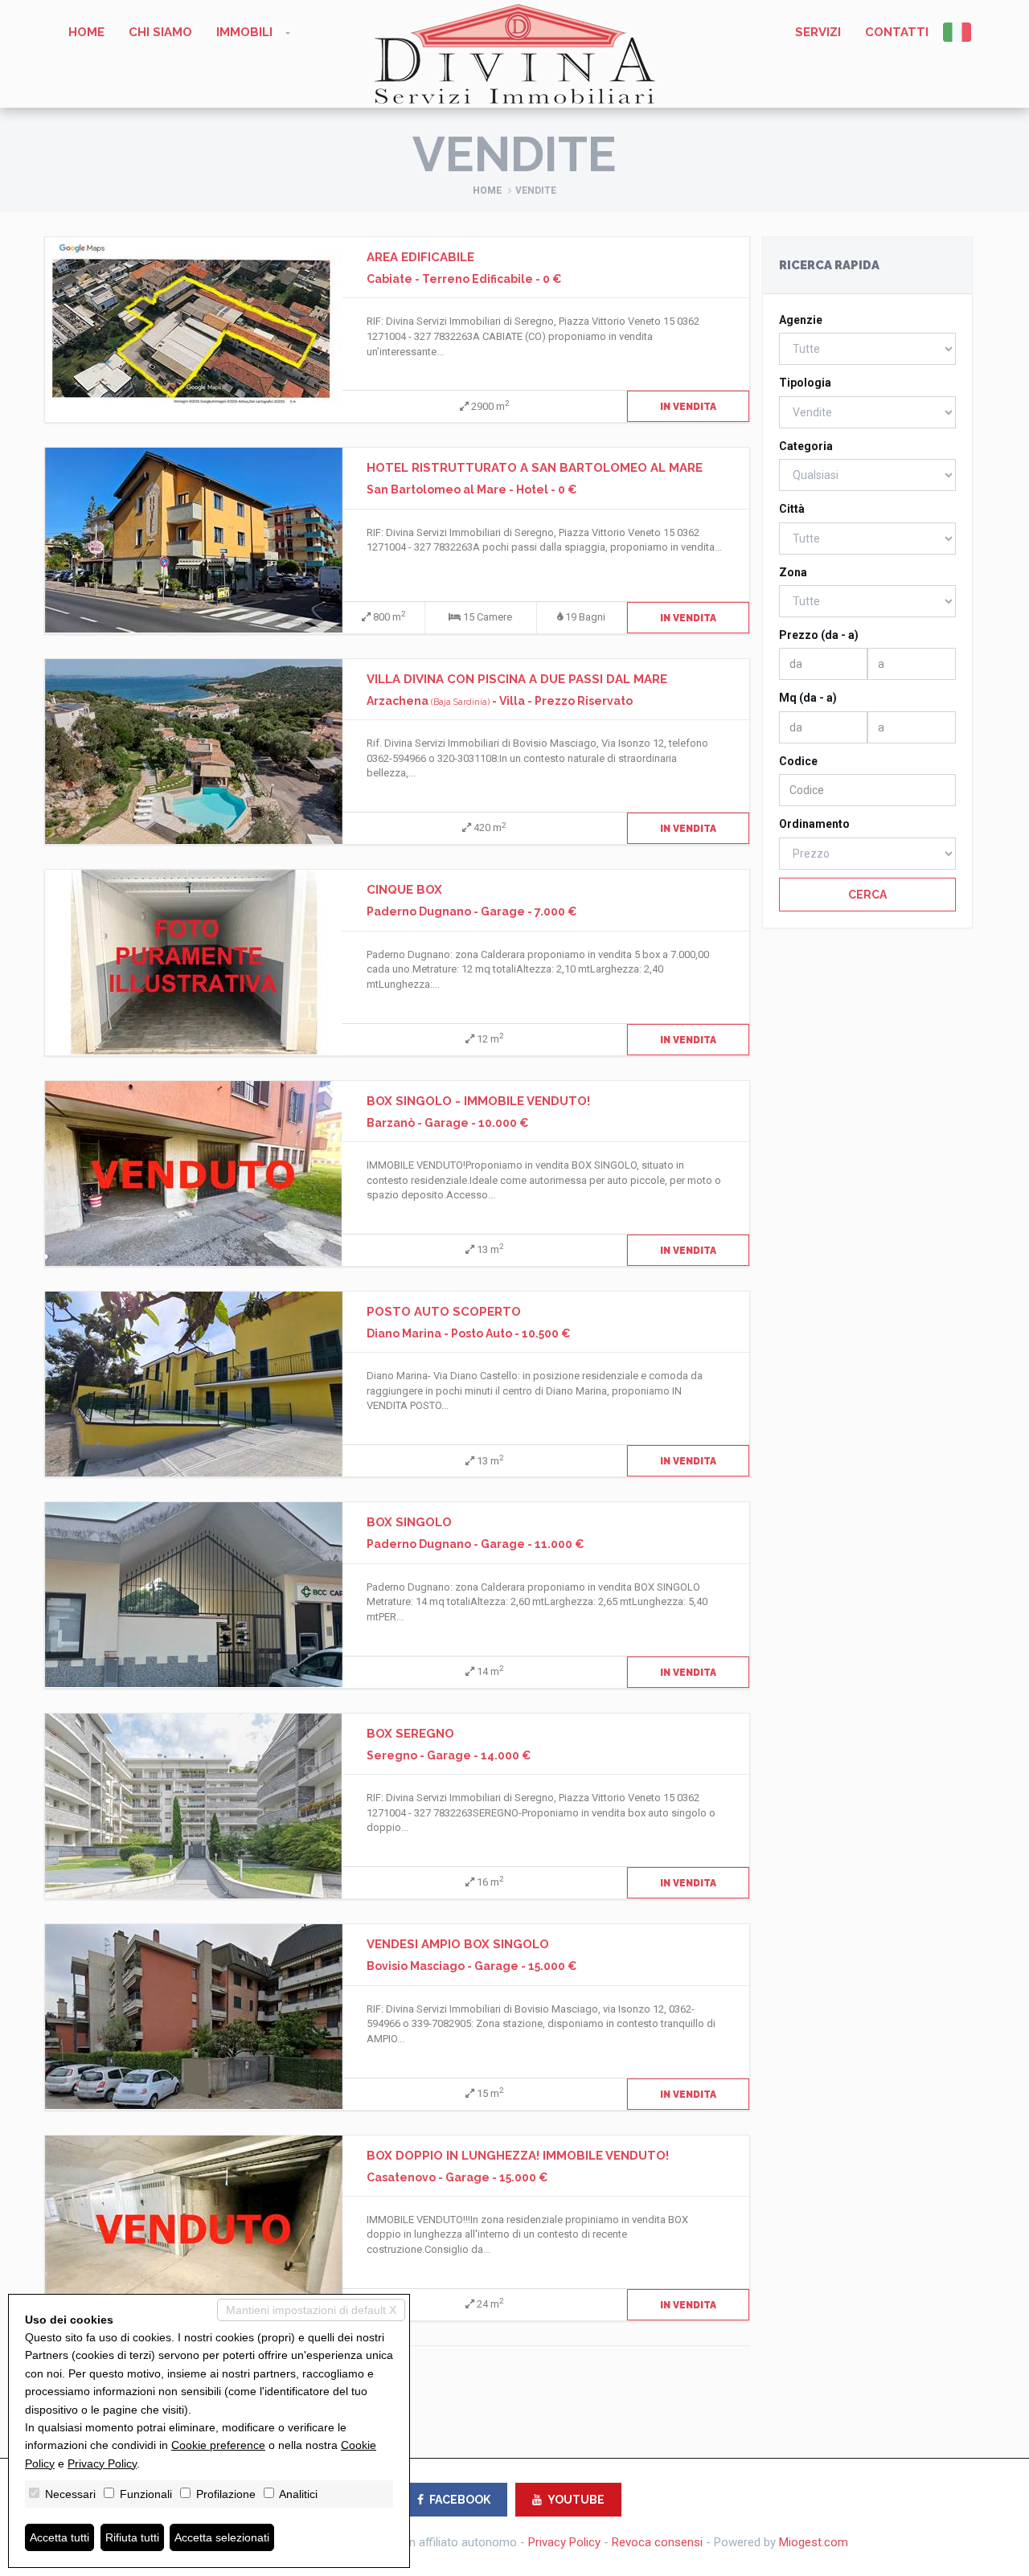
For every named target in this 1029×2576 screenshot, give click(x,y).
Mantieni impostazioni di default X (311, 2310)
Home (86, 32)
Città (792, 509)
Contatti (897, 32)
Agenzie (801, 320)
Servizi (818, 32)
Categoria (806, 446)
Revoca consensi (657, 2542)
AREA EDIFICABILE (420, 257)
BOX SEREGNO (410, 1734)
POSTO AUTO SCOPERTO (444, 1312)
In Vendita (688, 407)
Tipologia (805, 383)
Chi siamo (160, 32)
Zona (793, 572)
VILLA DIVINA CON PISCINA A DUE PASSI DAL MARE (517, 679)
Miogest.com (814, 2542)
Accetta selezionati (222, 2537)
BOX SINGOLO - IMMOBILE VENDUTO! (478, 1101)
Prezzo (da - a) (819, 635)
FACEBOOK (460, 2500)
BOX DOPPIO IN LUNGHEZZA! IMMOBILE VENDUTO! (518, 2156)
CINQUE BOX (404, 890)
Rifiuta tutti (132, 2537)
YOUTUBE (576, 2500)
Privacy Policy (564, 2542)
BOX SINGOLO (409, 1522)
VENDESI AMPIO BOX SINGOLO (458, 1944)
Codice (798, 761)
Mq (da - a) (808, 698)
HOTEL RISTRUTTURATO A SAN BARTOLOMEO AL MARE (535, 468)
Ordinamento (814, 824)
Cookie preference (218, 2445)
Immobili (244, 32)
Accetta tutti (59, 2537)
